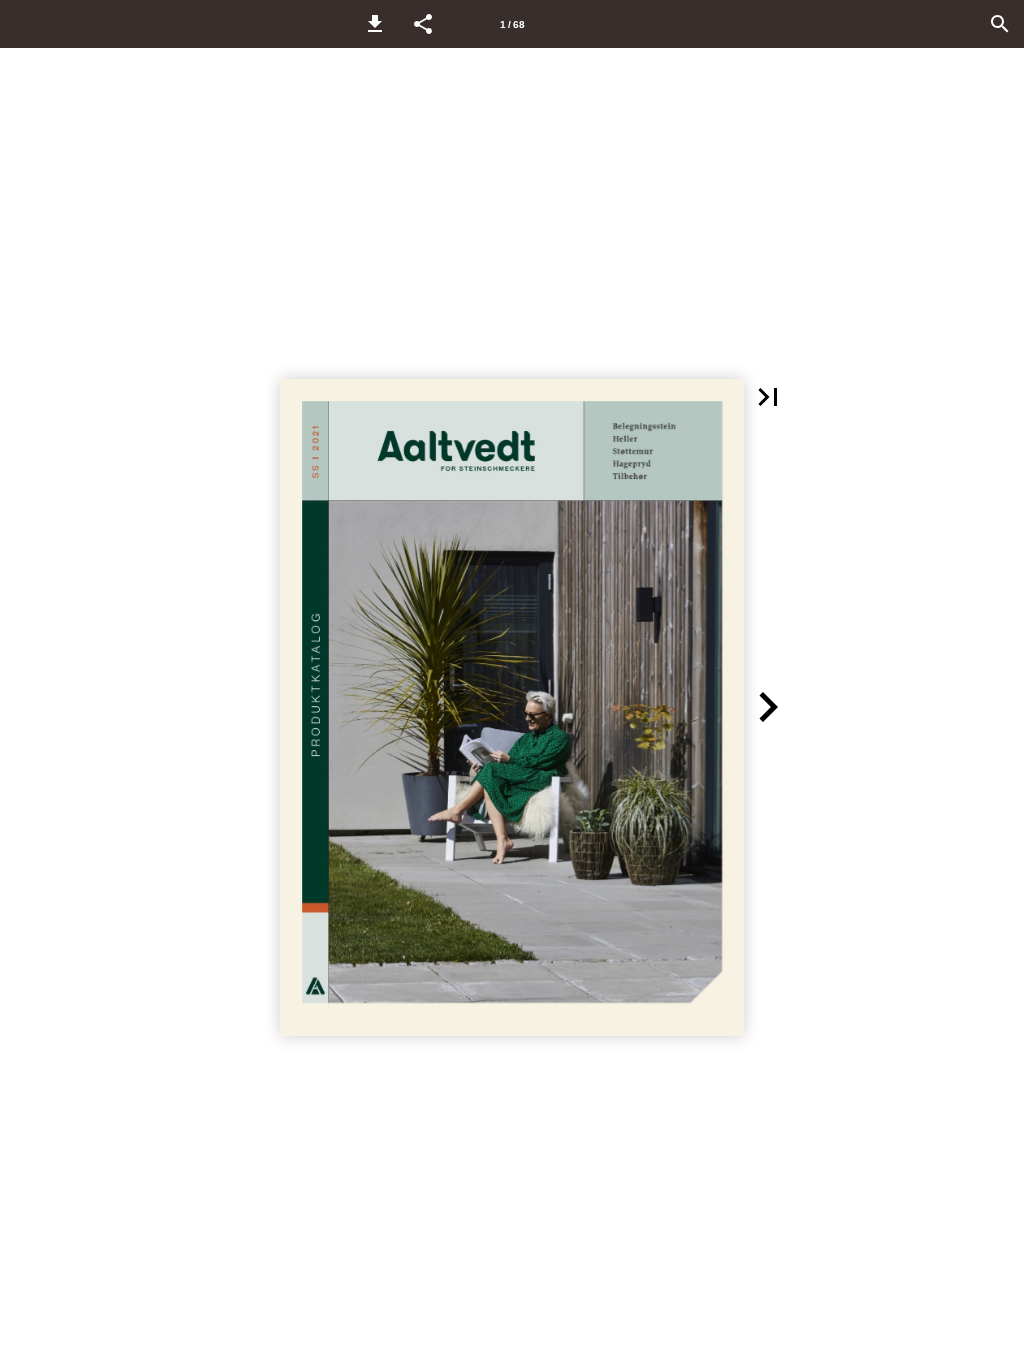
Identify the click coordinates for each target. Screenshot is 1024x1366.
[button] (375, 24)
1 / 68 (512, 24)
